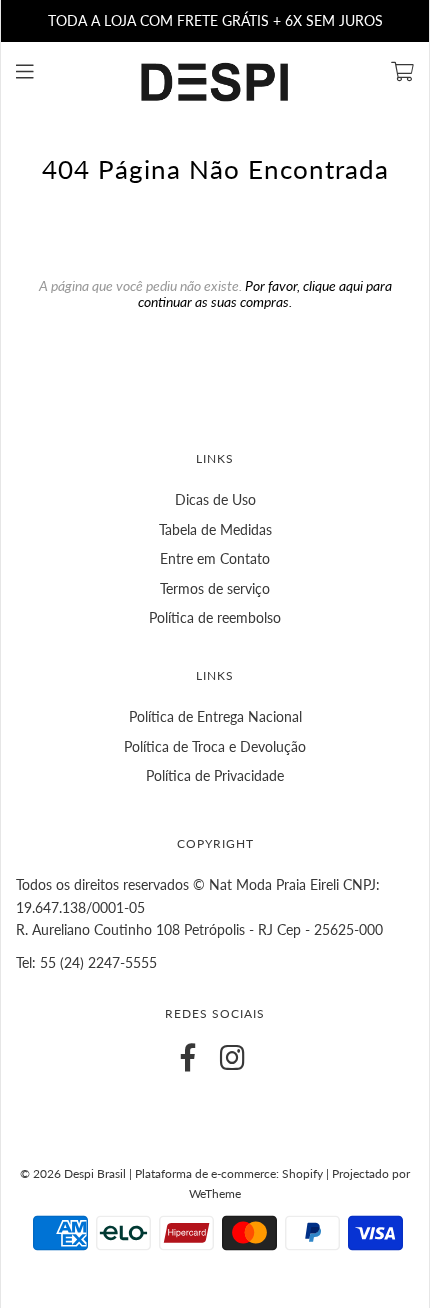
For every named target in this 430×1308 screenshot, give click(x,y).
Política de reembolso (215, 617)
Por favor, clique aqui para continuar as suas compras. (265, 293)
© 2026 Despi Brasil (73, 1173)
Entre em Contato (215, 558)
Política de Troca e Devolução (215, 746)
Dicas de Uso (215, 499)
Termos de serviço (215, 588)
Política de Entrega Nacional (215, 716)
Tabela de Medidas (215, 529)
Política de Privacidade (215, 775)
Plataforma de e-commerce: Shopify (229, 1173)
